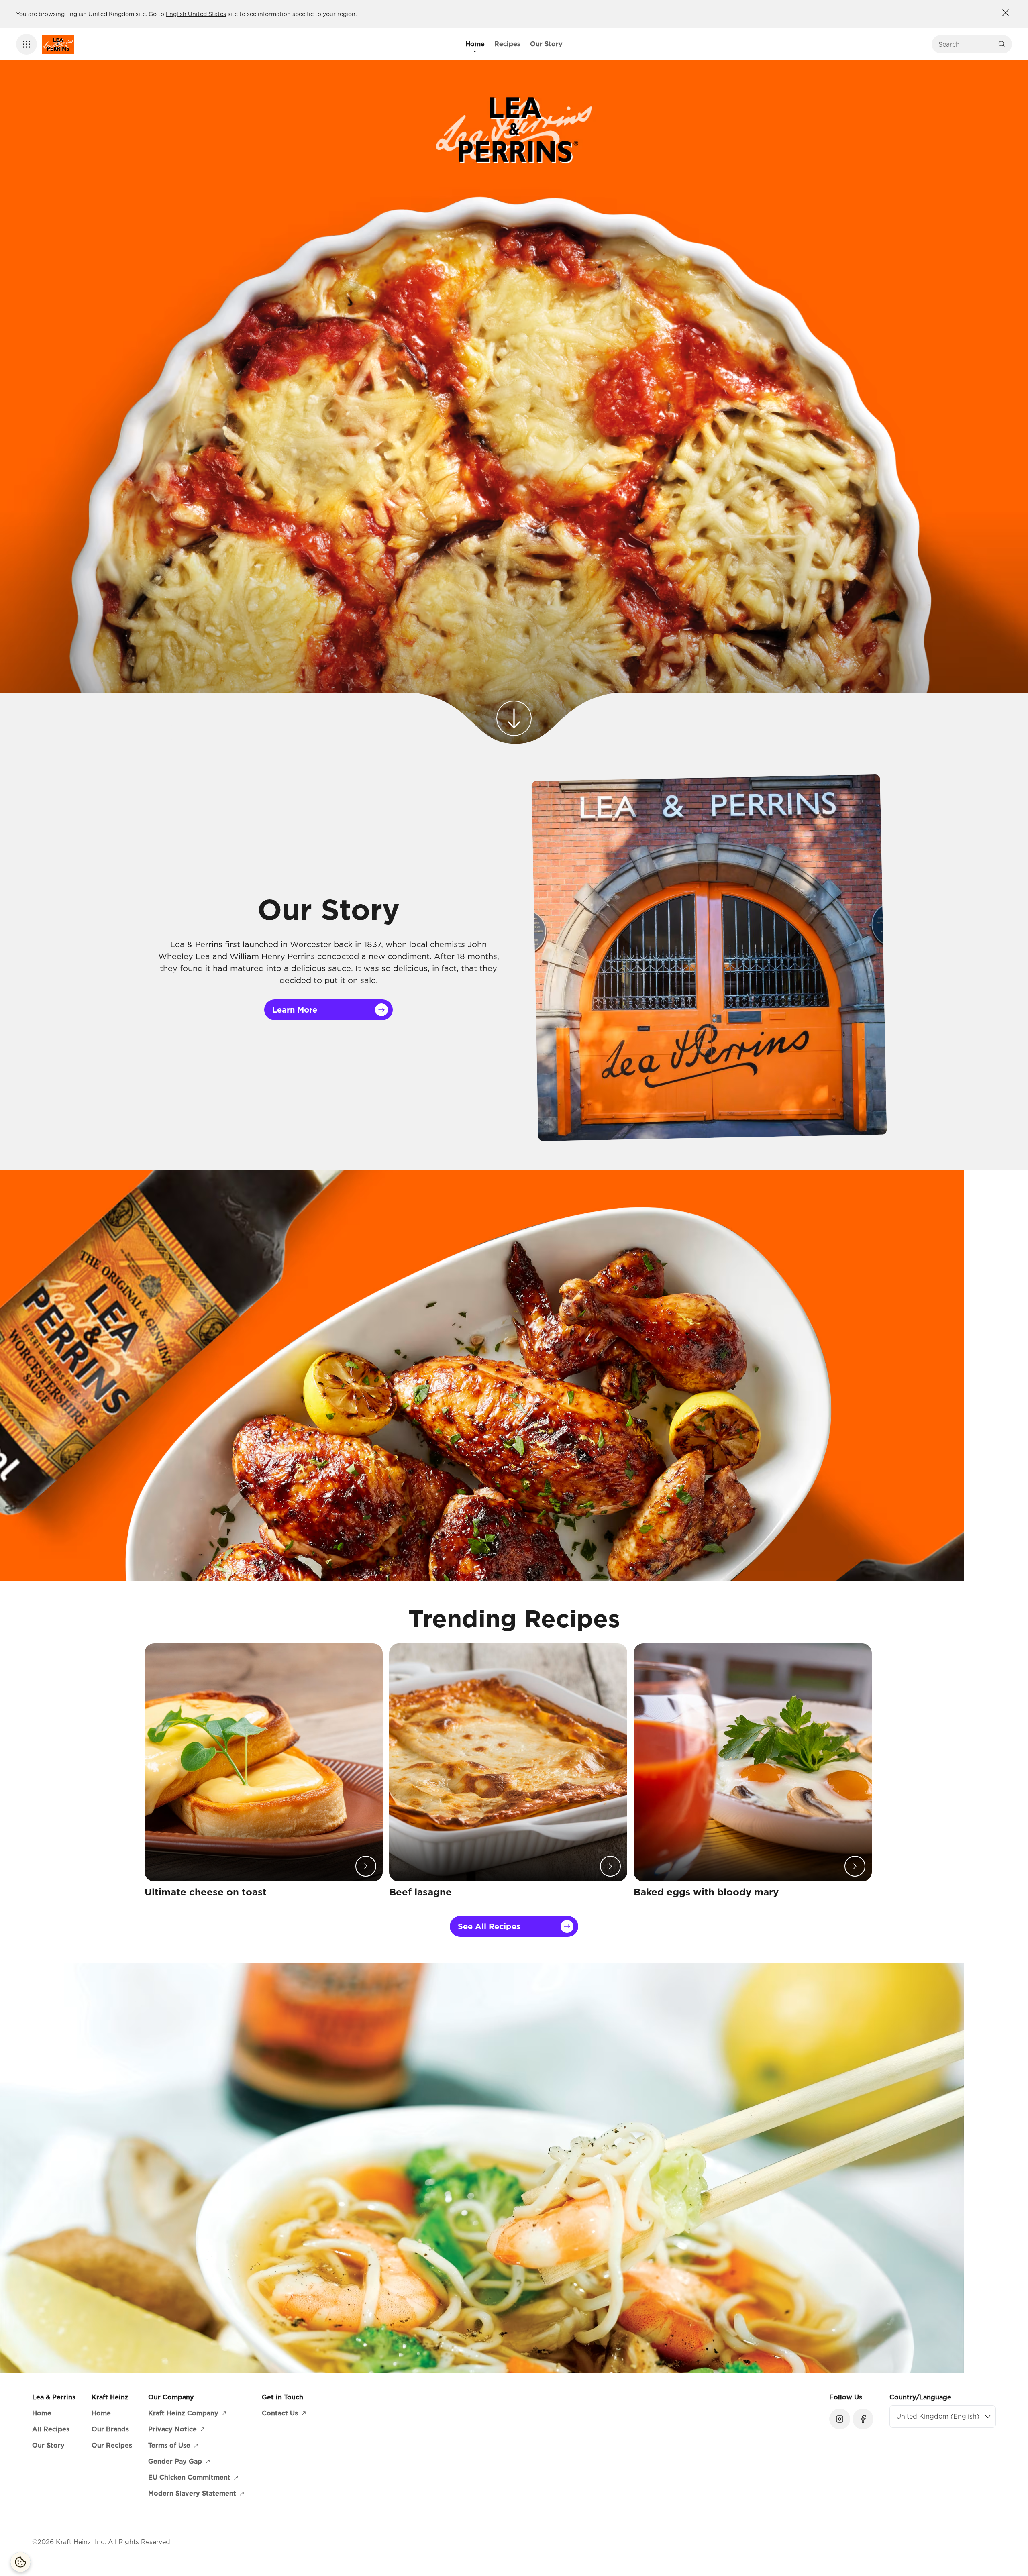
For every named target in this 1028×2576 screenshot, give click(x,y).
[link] (514, 710)
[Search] (1002, 44)
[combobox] (966, 44)
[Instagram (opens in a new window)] (840, 2419)
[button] (27, 44)
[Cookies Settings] (20, 2562)
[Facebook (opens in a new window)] (863, 2419)
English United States (196, 14)
